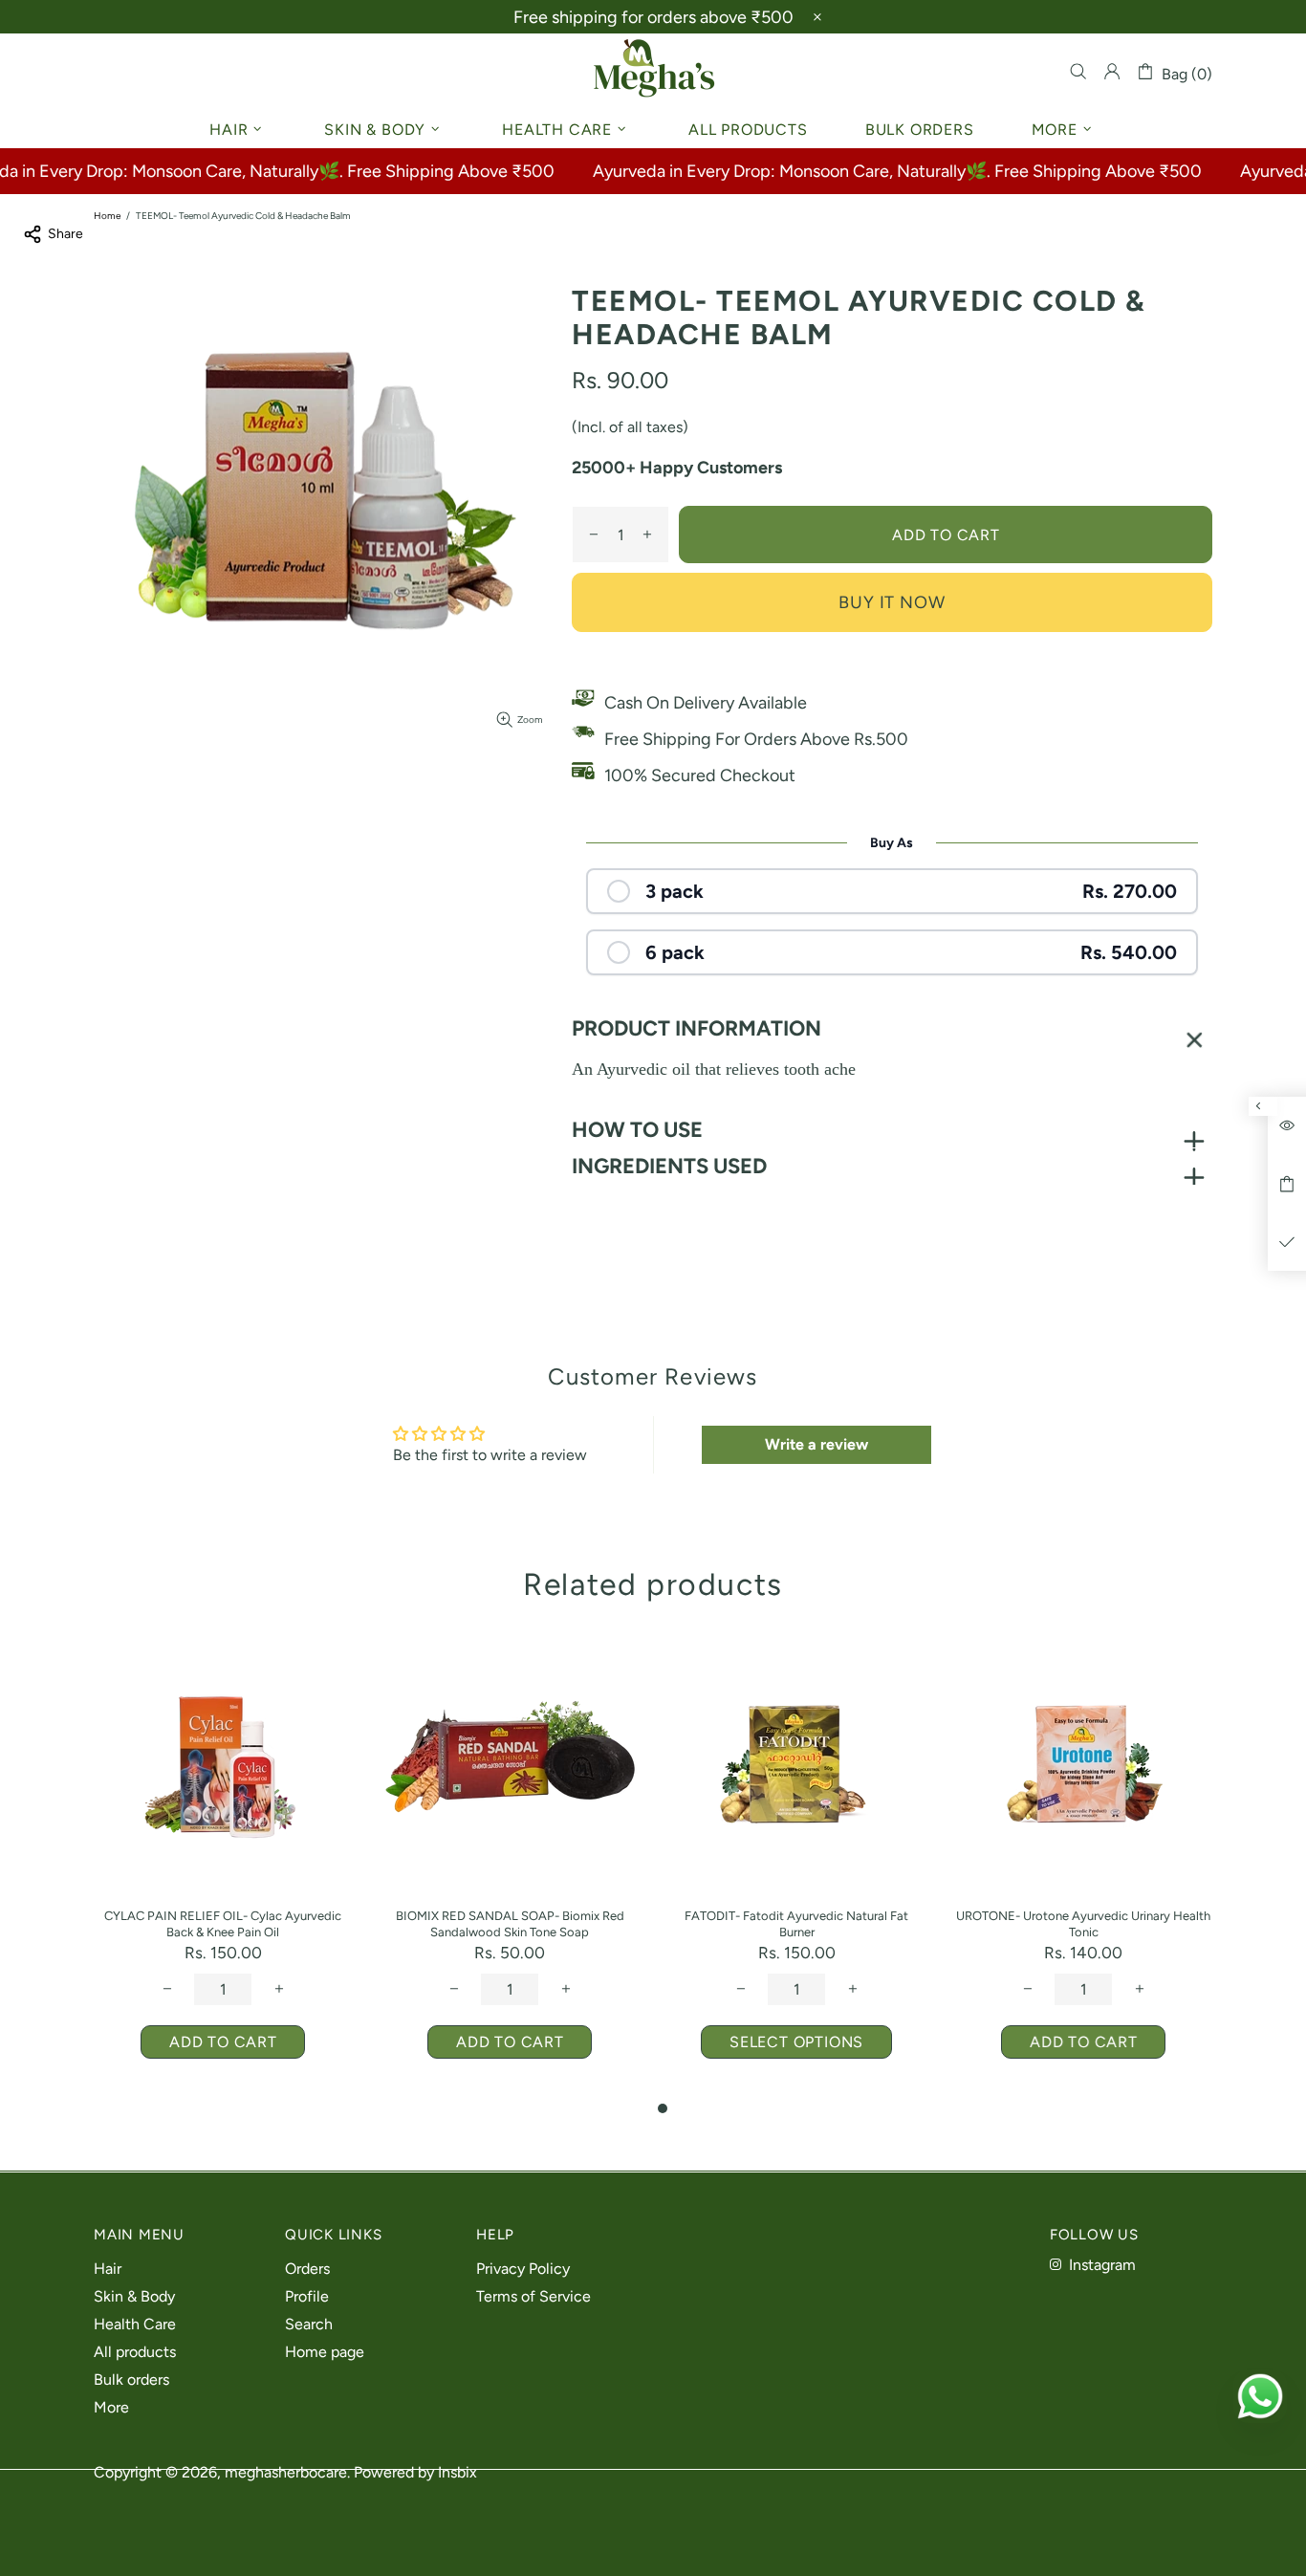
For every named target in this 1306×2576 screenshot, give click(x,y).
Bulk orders (131, 2380)
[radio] (892, 891)
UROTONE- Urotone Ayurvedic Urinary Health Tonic (1083, 1924)
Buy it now (892, 602)
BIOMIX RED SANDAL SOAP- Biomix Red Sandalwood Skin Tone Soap (510, 1924)
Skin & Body (134, 2296)
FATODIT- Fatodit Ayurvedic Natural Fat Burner (796, 1924)
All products (135, 2352)
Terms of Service (533, 2296)
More (111, 2407)
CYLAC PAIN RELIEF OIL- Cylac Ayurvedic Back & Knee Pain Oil (223, 1924)
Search (309, 2324)
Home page (325, 2352)
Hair (108, 2269)
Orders (307, 2269)
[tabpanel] (796, 1866)
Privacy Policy (523, 2269)
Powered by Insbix (415, 2472)
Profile (307, 2296)
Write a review (816, 1444)
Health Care (135, 2324)
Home (107, 216)
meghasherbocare (653, 72)
